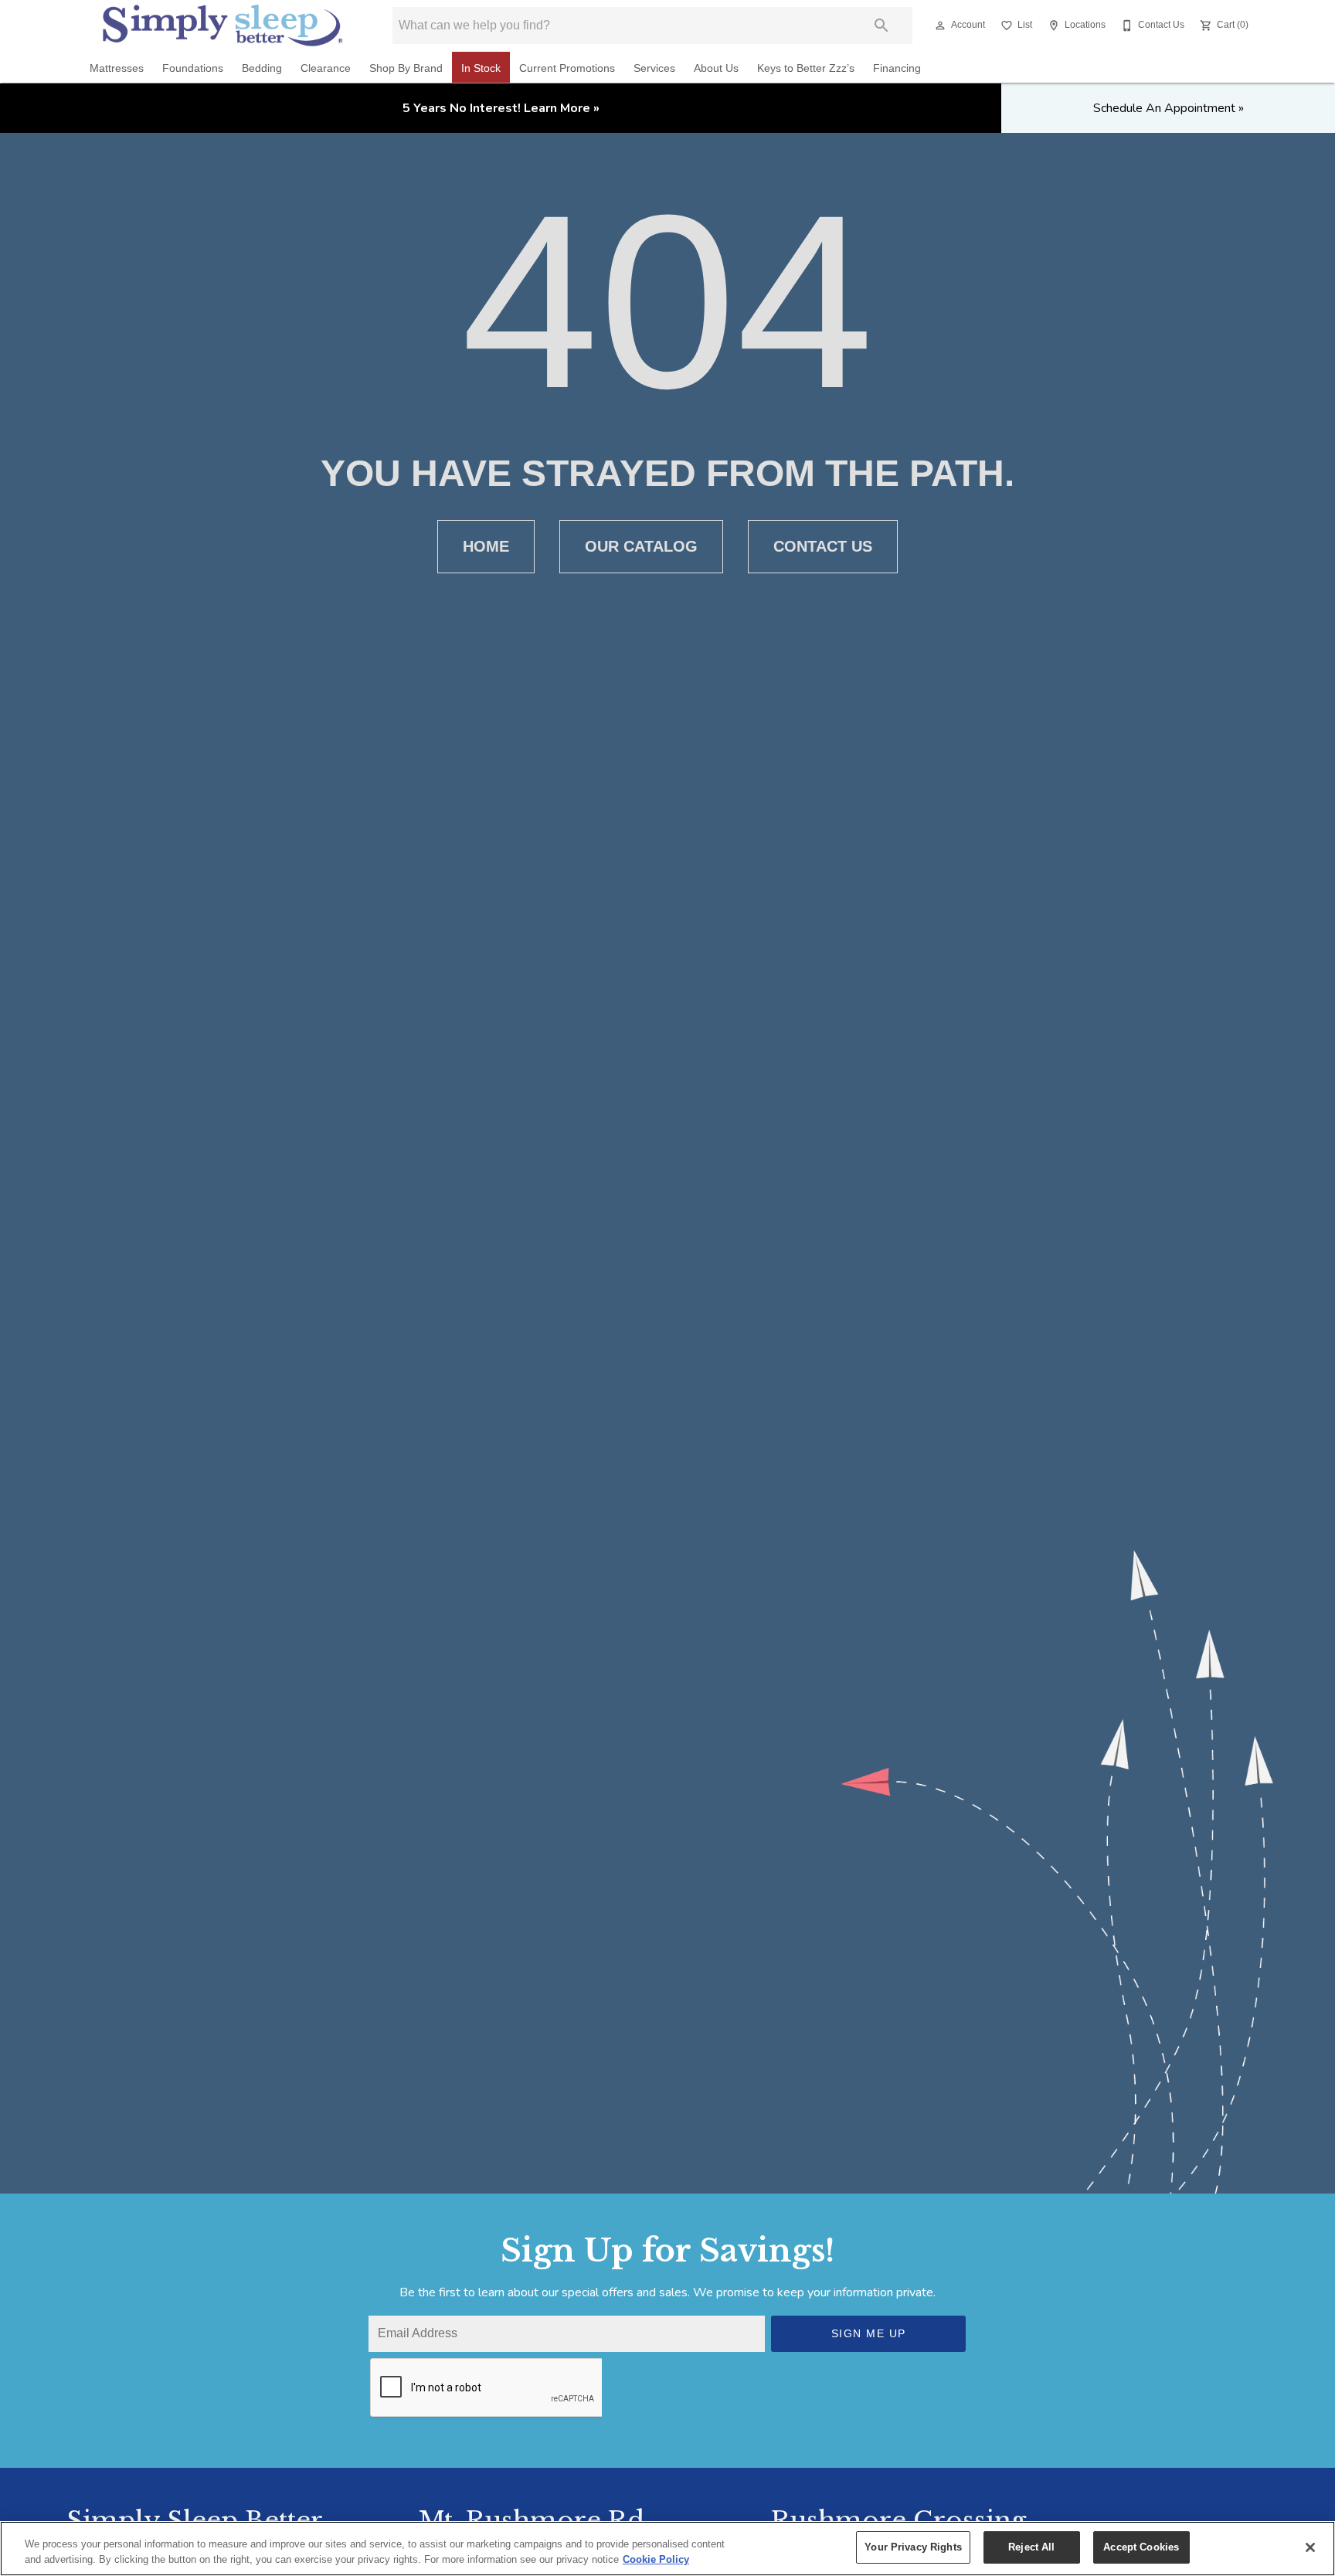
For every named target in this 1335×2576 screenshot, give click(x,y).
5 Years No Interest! (501, 108)
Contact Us (823, 546)
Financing (897, 68)
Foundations (193, 68)
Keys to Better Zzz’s (806, 68)
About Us (716, 68)
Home (486, 546)
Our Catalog (641, 546)
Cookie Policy (656, 2559)
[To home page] (223, 25)
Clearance (326, 68)
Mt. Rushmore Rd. (535, 2520)
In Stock (481, 68)
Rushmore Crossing (898, 2520)
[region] (667, 2549)
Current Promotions (567, 68)
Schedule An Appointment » (1169, 108)
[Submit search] (882, 25)
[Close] (1310, 2547)
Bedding (262, 68)
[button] (940, 25)
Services (654, 68)
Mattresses (117, 68)
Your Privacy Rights (913, 2547)
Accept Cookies (1141, 2547)
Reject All (1031, 2547)
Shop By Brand (406, 68)
